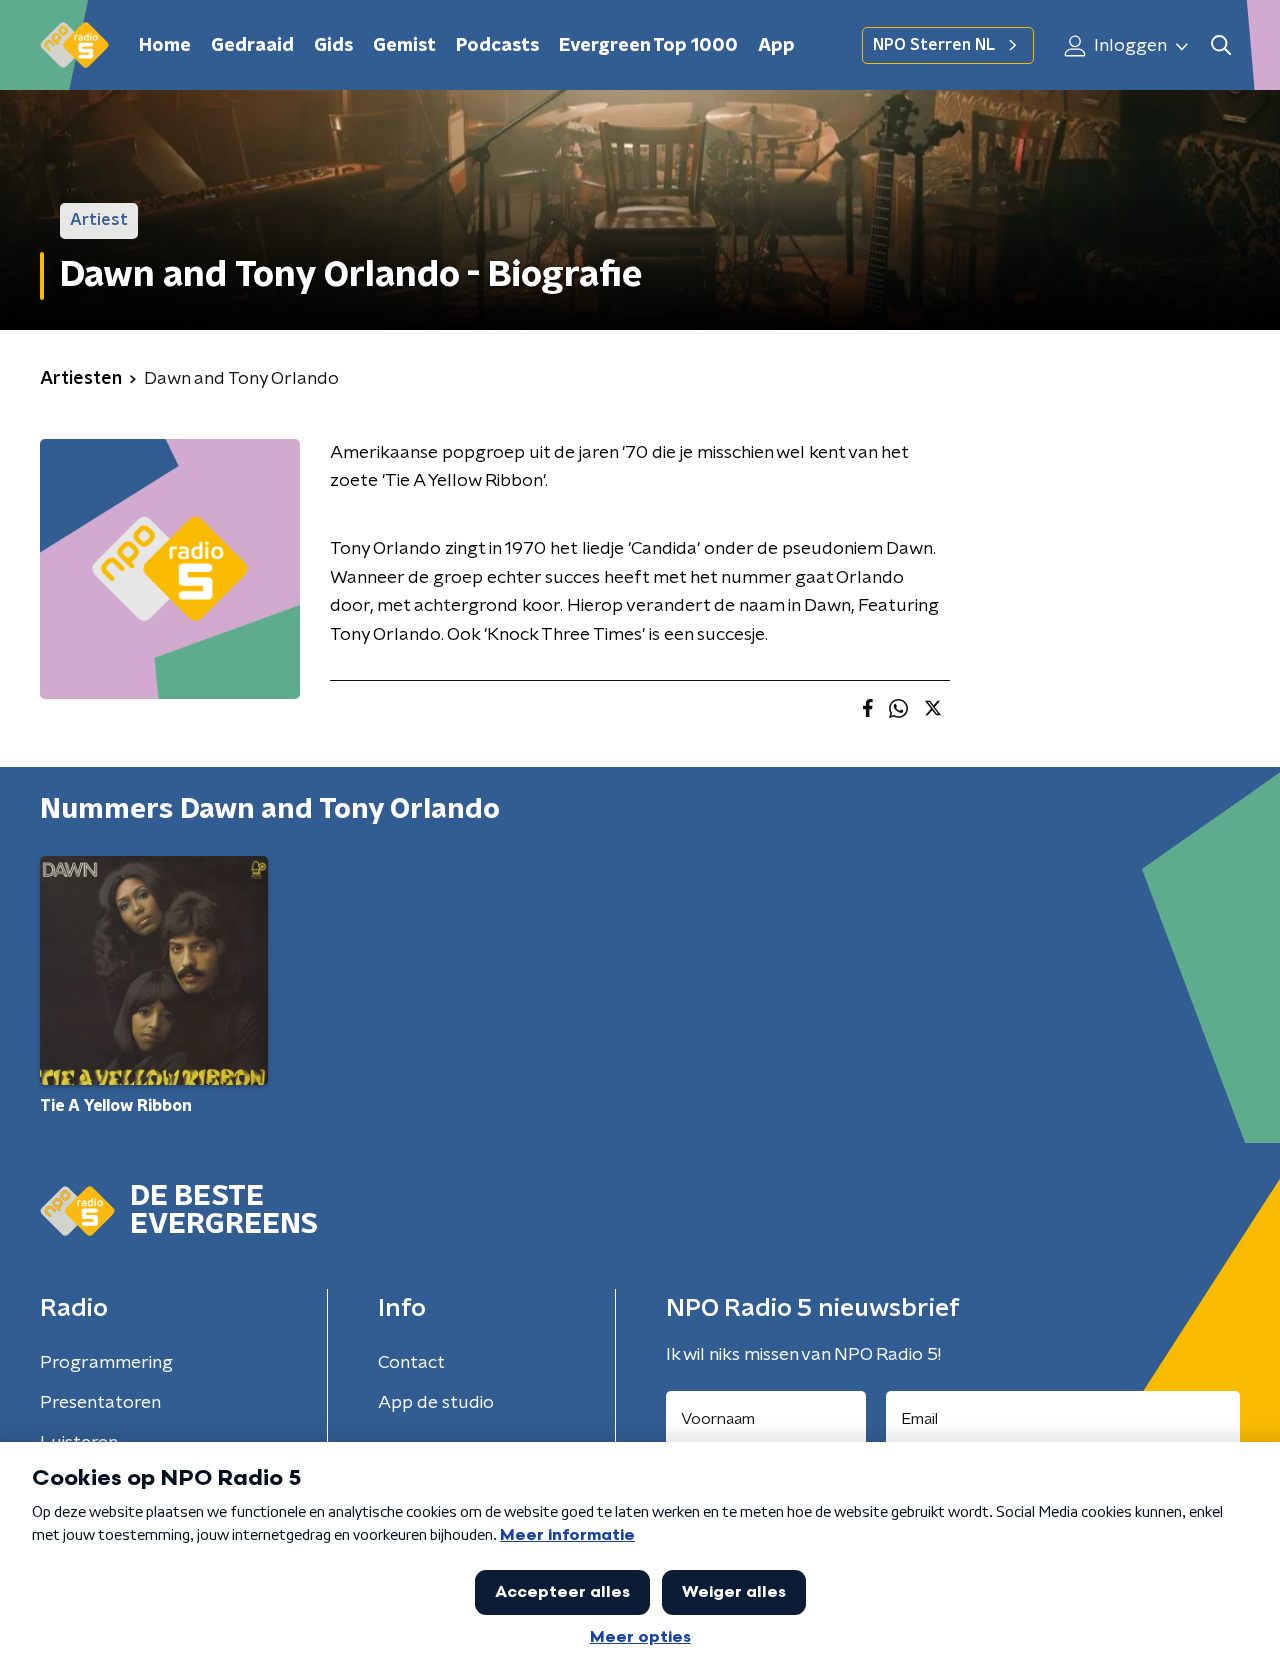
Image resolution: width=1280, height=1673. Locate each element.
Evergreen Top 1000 (648, 46)
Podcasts (497, 46)
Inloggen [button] (1128, 46)
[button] (1220, 45)
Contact (411, 1363)
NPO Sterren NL (934, 45)
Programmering (106, 1363)
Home (165, 46)
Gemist (404, 46)
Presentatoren (100, 1403)
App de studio (436, 1403)
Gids (333, 46)
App (776, 46)
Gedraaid (252, 46)
